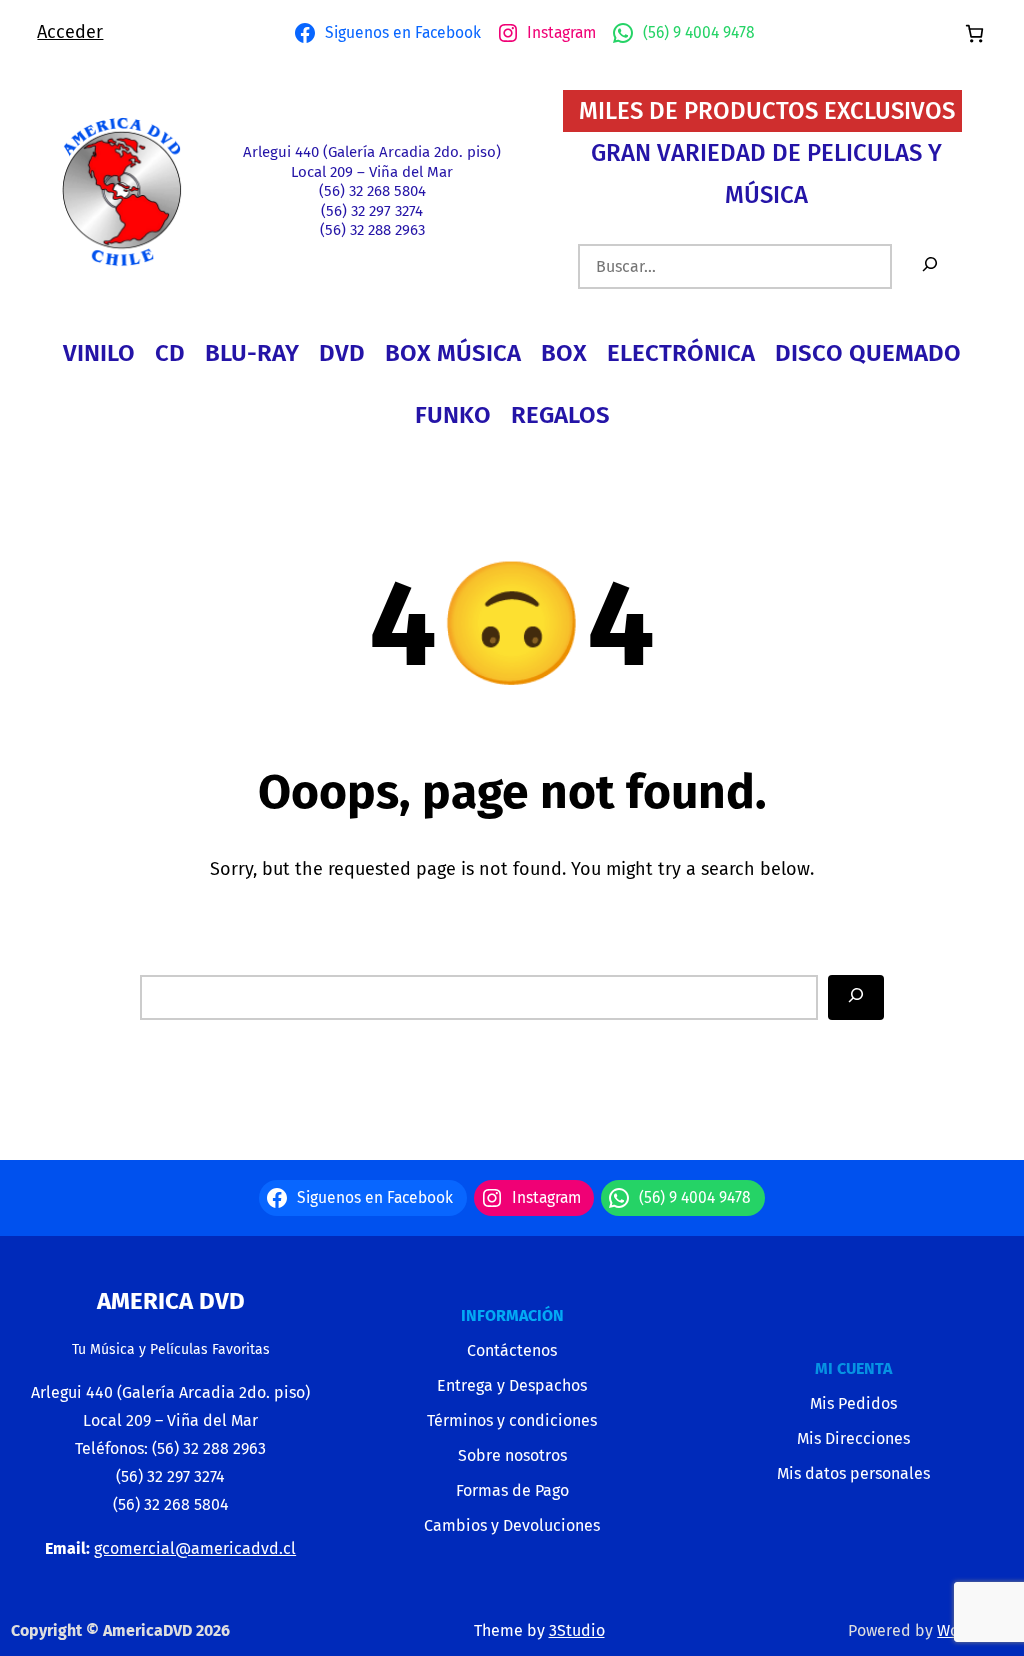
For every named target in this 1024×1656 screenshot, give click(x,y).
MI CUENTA (853, 1368)
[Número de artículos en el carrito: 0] (974, 33)
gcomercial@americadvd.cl (195, 1548)
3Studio (577, 1630)
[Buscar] (930, 266)
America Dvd (171, 1301)
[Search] (856, 997)
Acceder (70, 32)
